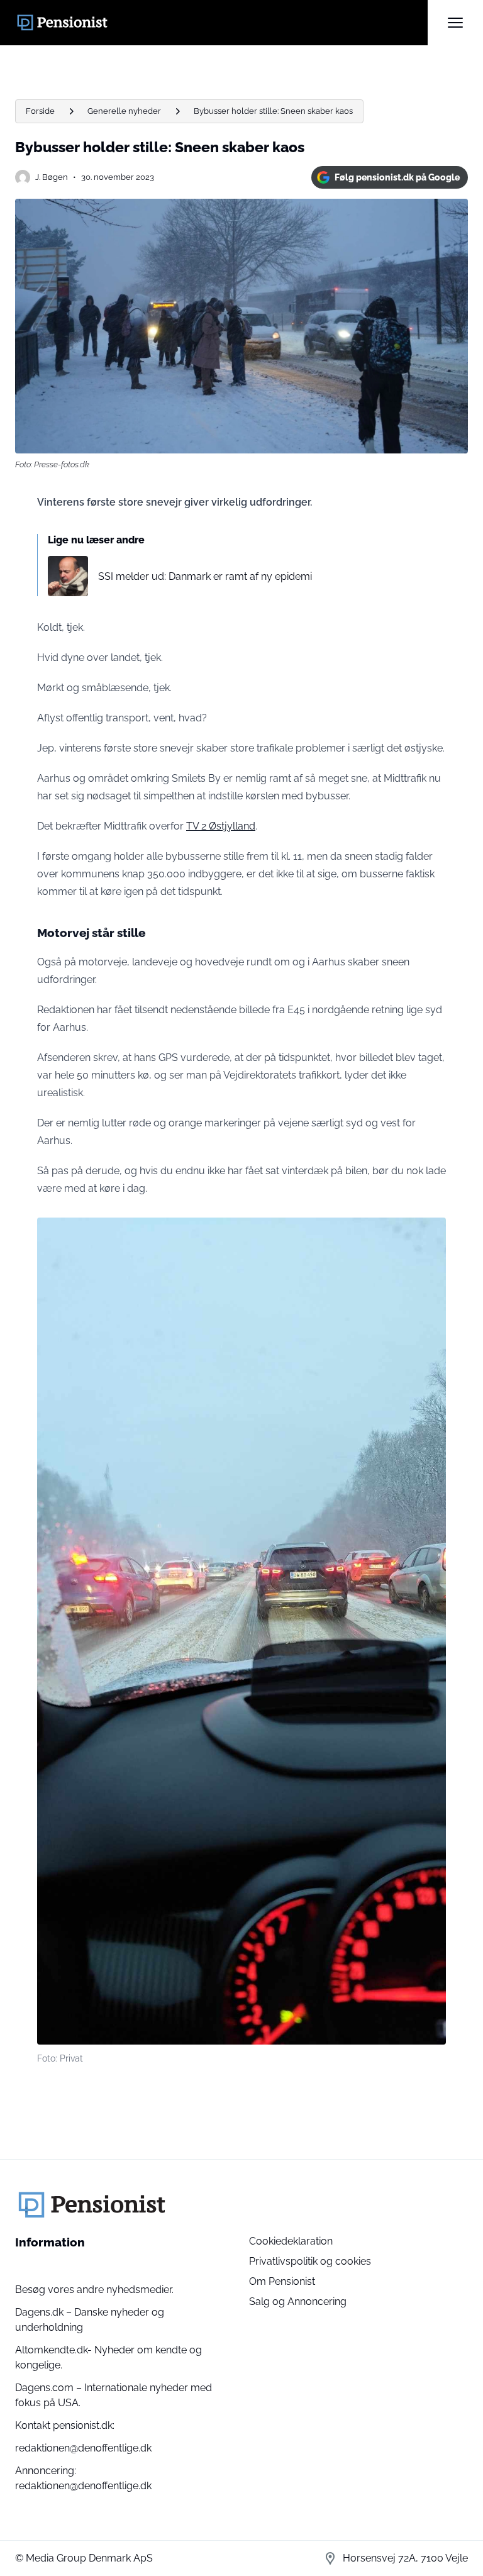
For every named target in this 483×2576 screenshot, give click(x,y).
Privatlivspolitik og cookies (310, 2261)
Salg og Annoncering (298, 2301)
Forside (40, 111)
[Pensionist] (221, 23)
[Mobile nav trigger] (455, 23)
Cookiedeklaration (291, 2241)
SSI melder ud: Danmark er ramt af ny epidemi (205, 576)
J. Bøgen (52, 177)
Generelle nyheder (124, 111)
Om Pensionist (282, 2281)
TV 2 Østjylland (221, 826)
